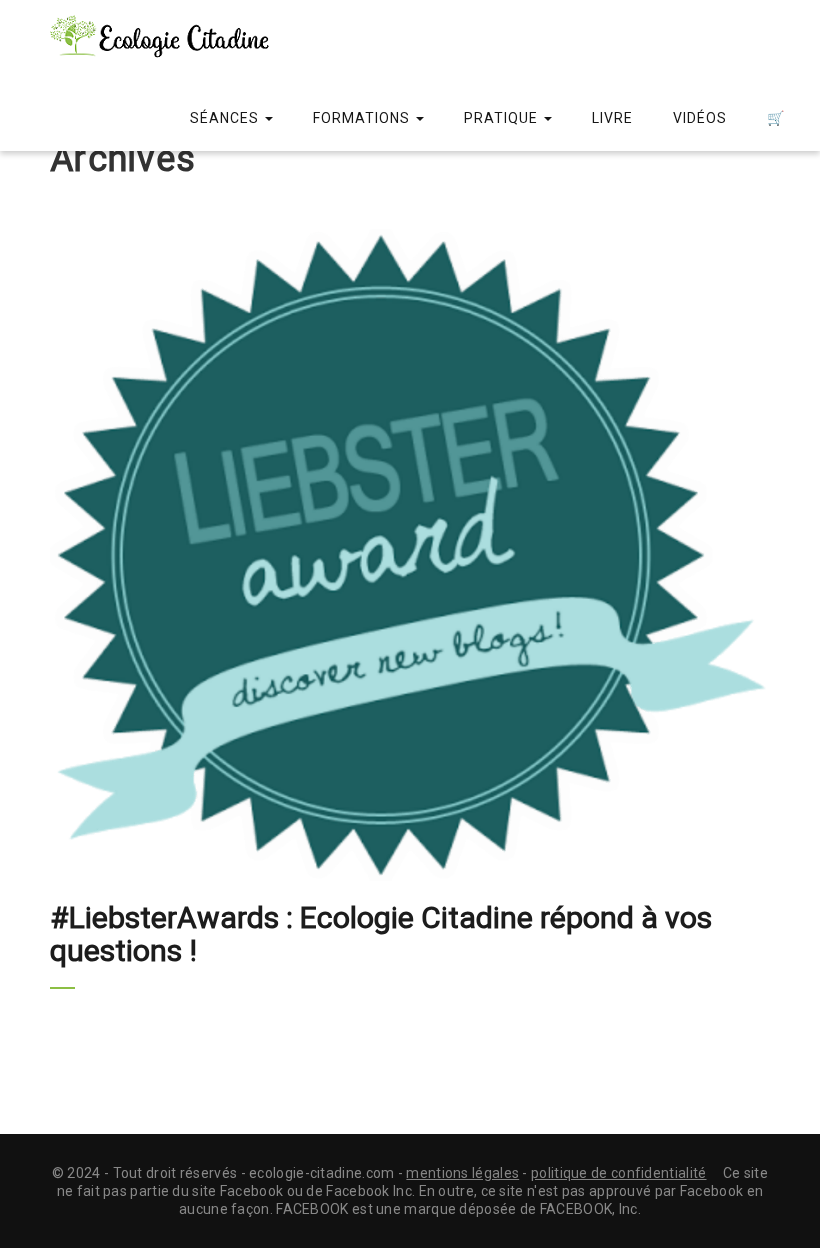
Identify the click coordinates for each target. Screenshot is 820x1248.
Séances (226, 118)
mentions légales (462, 1173)
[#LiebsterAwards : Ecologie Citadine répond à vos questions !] (410, 555)
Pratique (503, 118)
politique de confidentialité (618, 1173)
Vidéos (700, 118)
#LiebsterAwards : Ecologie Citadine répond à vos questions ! (381, 934)
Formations (363, 118)
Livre (612, 118)
